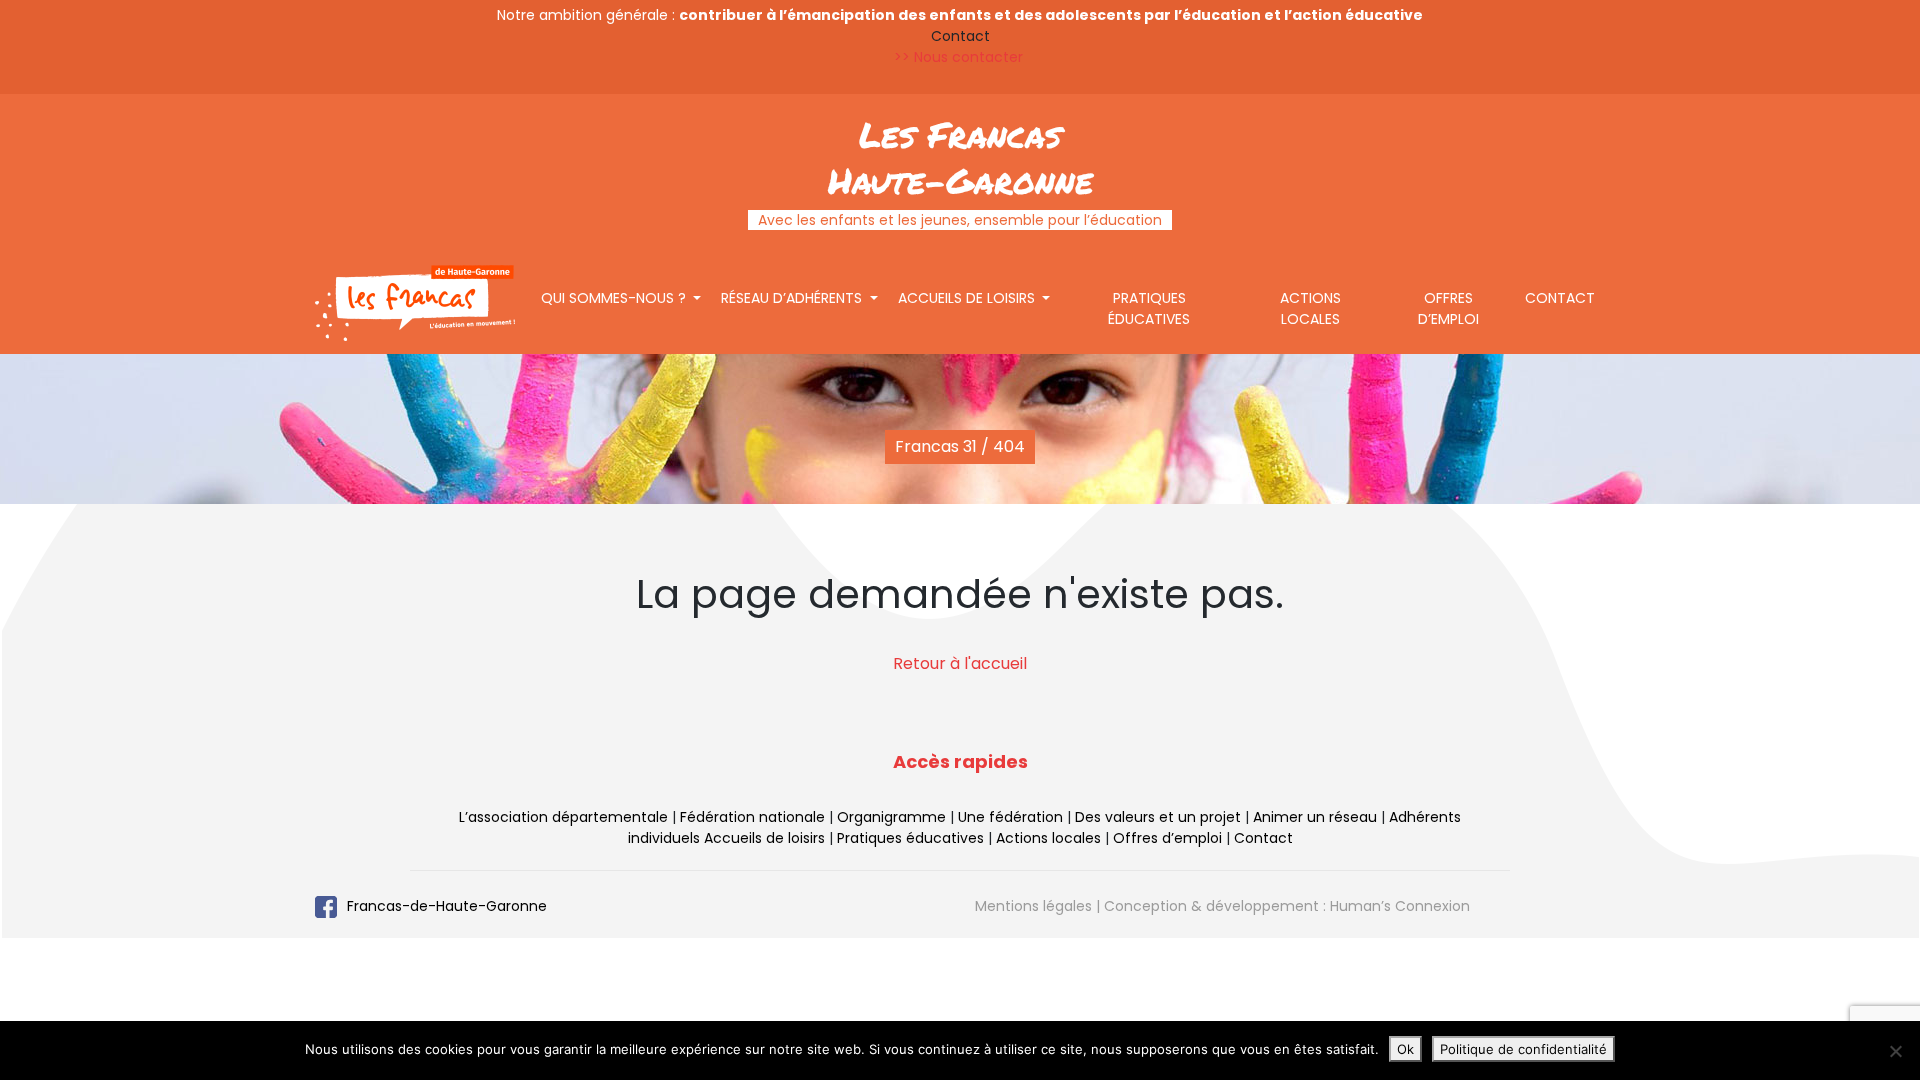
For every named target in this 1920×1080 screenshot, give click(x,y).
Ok (1405, 1049)
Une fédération (1010, 817)
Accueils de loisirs (968, 298)
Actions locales (1310, 308)
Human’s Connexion (1400, 906)
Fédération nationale (752, 817)
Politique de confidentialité (1523, 1049)
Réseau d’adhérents (793, 298)
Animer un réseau (1315, 817)
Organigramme (891, 817)
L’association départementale (563, 817)
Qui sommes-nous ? (615, 298)
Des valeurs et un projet (1158, 817)
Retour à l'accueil (960, 663)
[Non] (1895, 1051)
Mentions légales (1033, 906)
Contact (1560, 298)
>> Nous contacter (960, 57)
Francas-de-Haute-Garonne (447, 906)
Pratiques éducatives (1149, 308)
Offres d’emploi (1448, 308)
